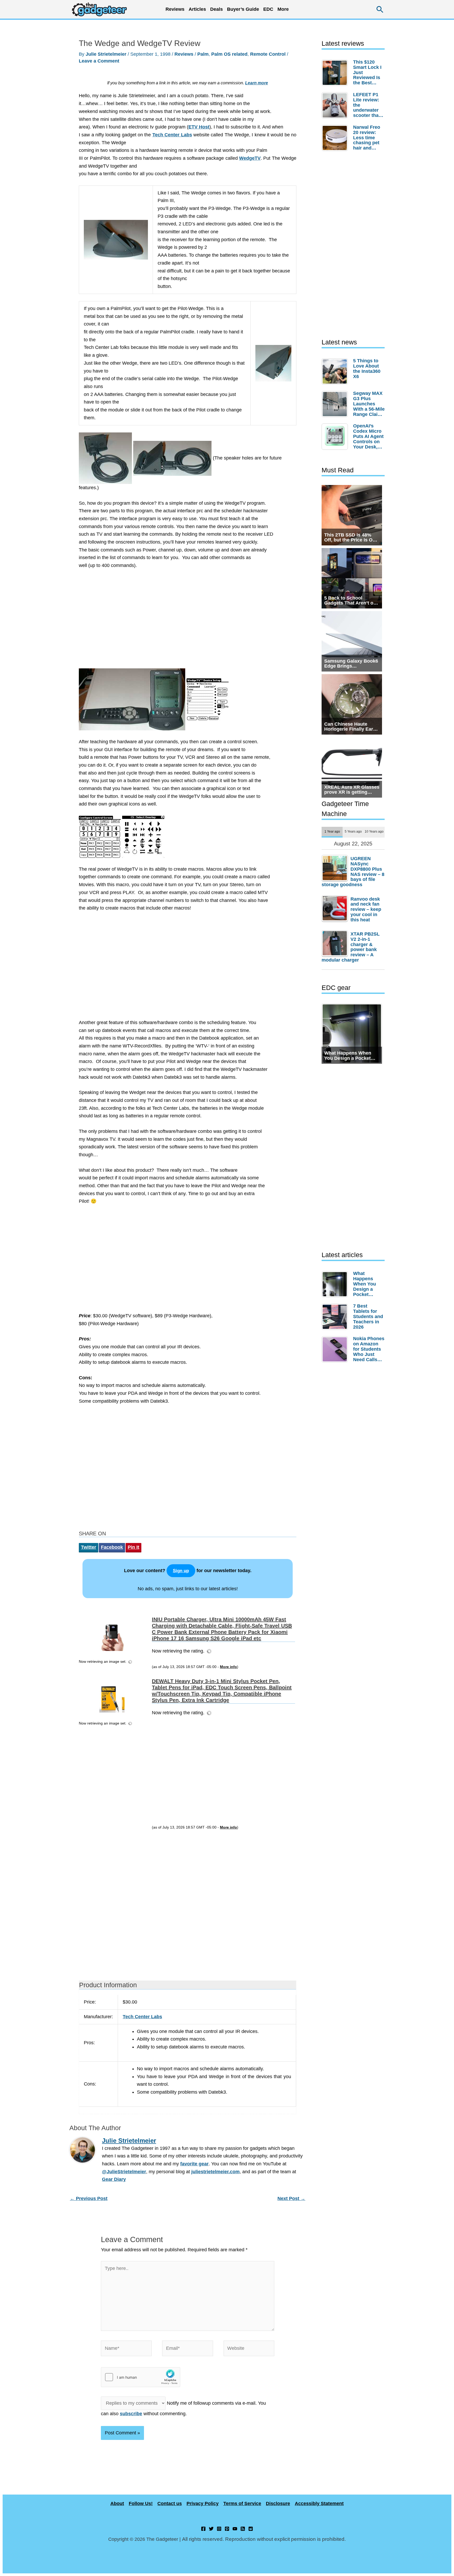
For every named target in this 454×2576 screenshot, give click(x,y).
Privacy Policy (203, 2503)
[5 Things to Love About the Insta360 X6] (336, 371)
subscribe (131, 2414)
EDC (268, 9)
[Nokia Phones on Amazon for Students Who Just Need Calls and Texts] (336, 1349)
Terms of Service (242, 2503)
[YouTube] (235, 2529)
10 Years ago (374, 831)
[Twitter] (211, 2529)
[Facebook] (203, 2529)
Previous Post (89, 2198)
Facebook (112, 1547)
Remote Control (268, 54)
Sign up (181, 1571)
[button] (380, 9)
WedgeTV (250, 158)
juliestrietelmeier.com (215, 2172)
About (117, 2503)
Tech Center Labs (172, 135)
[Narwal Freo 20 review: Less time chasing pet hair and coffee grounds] (336, 138)
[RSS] (243, 2529)
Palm (203, 54)
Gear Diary (114, 2179)
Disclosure (278, 2503)
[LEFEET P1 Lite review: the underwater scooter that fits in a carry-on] (336, 105)
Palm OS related (229, 54)
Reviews (184, 54)
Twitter (89, 1547)
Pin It (133, 1547)
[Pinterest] (227, 2529)
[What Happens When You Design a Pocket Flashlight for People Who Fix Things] (336, 1284)
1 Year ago (332, 831)
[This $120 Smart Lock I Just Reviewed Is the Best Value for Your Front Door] (336, 73)
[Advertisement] (188, 622)
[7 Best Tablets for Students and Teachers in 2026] (336, 1317)
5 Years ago (353, 831)
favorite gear (194, 2164)
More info (228, 1667)
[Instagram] (219, 2529)
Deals (216, 9)
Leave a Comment (99, 61)
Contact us (170, 2503)
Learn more (257, 83)
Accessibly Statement (319, 2503)
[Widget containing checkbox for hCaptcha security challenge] (141, 2377)
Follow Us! (141, 2503)
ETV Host (199, 127)
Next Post (291, 2198)
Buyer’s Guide (243, 9)
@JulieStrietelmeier (124, 2172)
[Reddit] (251, 2529)
